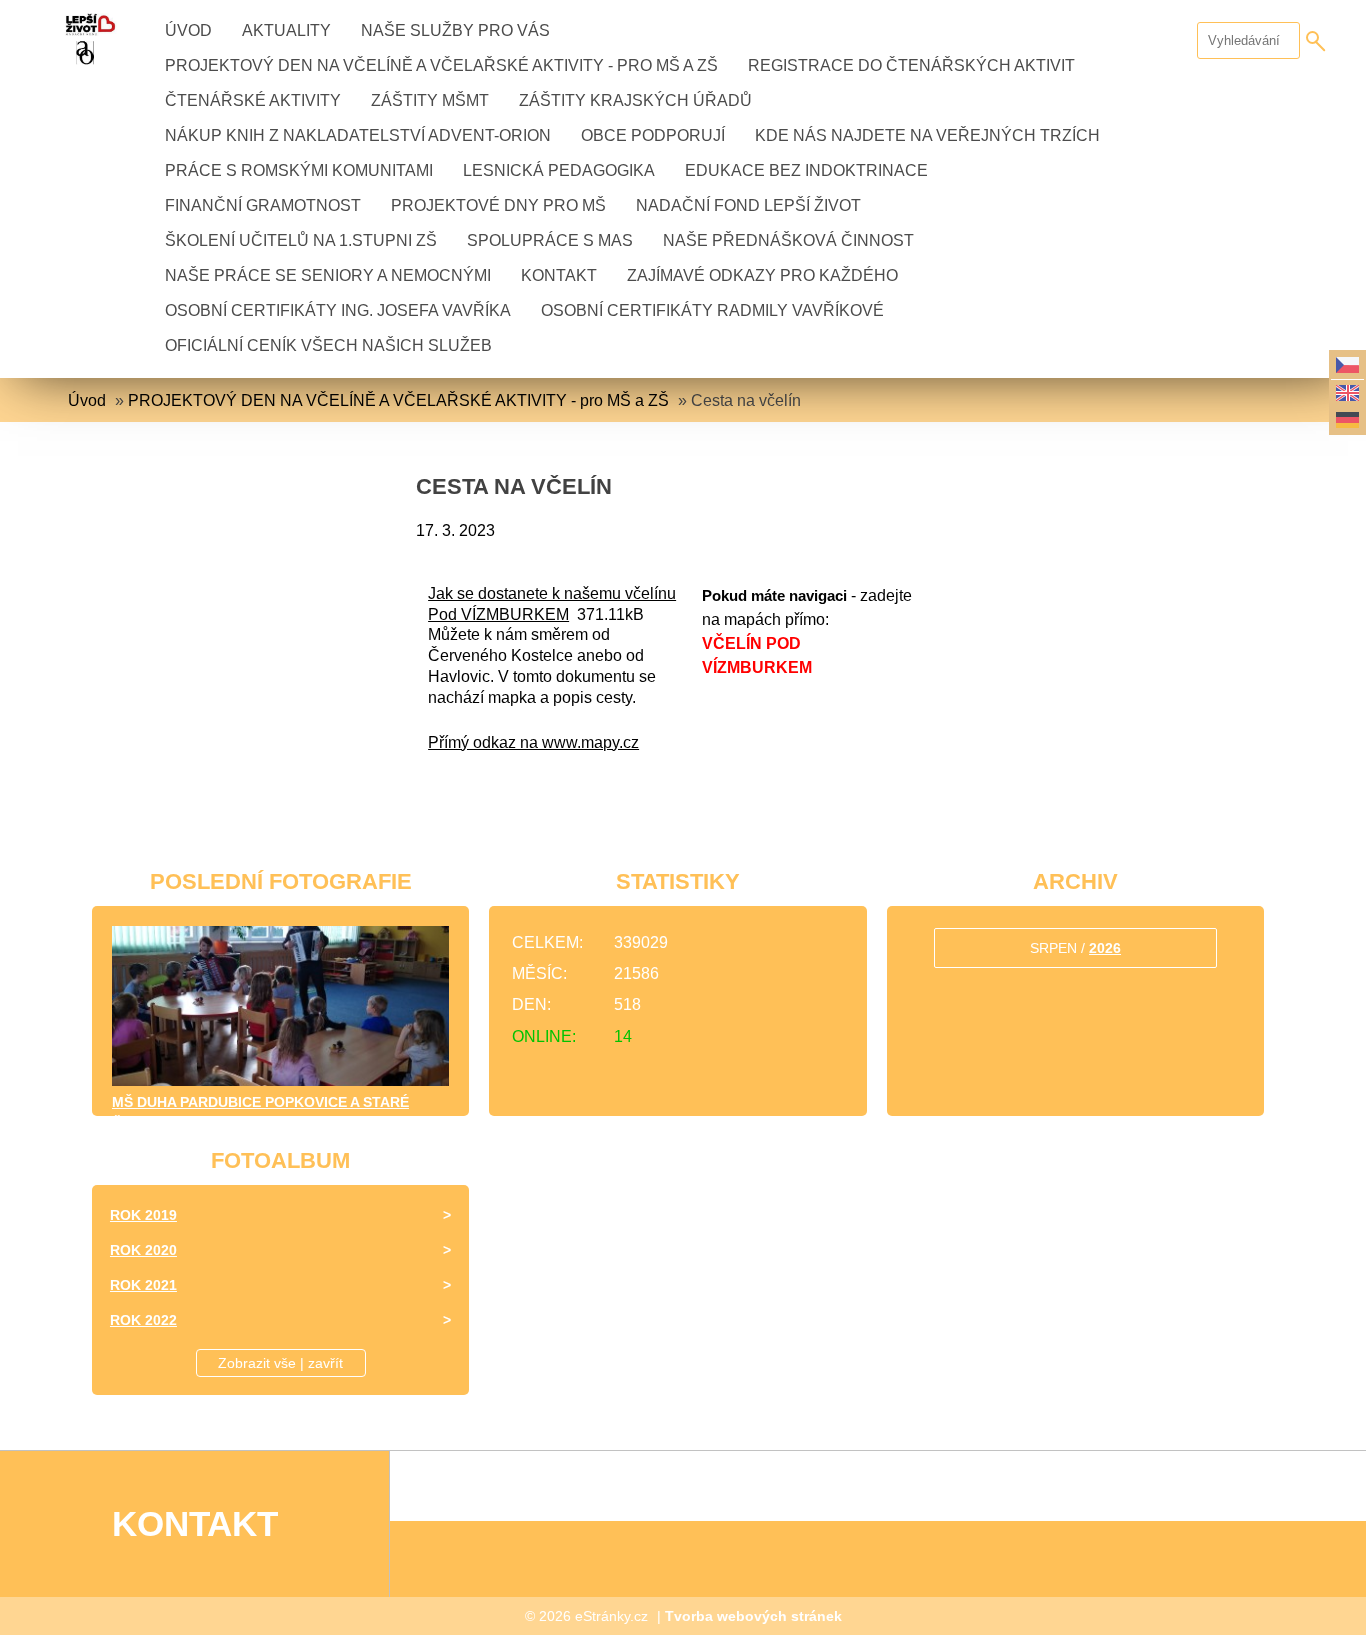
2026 (1105, 948)
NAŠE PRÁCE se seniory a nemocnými (328, 275)
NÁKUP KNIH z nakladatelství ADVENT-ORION (358, 135)
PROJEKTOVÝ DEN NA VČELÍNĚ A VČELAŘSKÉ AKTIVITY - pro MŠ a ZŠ (441, 65)
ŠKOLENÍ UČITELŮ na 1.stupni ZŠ (301, 240)
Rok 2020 (143, 1250)
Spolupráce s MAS (550, 240)
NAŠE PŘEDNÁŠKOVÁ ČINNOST (788, 240)
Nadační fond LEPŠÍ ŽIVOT (748, 205)
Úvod (188, 30)
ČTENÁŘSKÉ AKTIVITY (253, 100)
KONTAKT (559, 275)
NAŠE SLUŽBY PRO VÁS (455, 30)
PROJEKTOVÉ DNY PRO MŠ (498, 205)
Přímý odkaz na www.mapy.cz (533, 742)
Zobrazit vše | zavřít (280, 1363)
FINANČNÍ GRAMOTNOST (263, 205)
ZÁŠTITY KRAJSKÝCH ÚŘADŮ (635, 100)
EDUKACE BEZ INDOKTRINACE (806, 170)
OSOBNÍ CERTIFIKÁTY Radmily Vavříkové (712, 310)
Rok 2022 (143, 1320)
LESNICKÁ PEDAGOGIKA (559, 170)
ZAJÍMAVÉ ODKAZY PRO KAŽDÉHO (762, 275)
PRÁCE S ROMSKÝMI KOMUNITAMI (299, 170)
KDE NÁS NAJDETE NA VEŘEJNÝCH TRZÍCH (927, 135)
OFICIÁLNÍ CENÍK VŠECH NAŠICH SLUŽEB (328, 345)
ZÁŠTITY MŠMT (430, 100)
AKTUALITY (286, 30)
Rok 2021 (143, 1285)
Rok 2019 (143, 1215)
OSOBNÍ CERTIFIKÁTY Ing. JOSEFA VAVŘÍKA (338, 310)
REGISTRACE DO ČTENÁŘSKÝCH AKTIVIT (911, 65)
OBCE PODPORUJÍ (653, 135)
